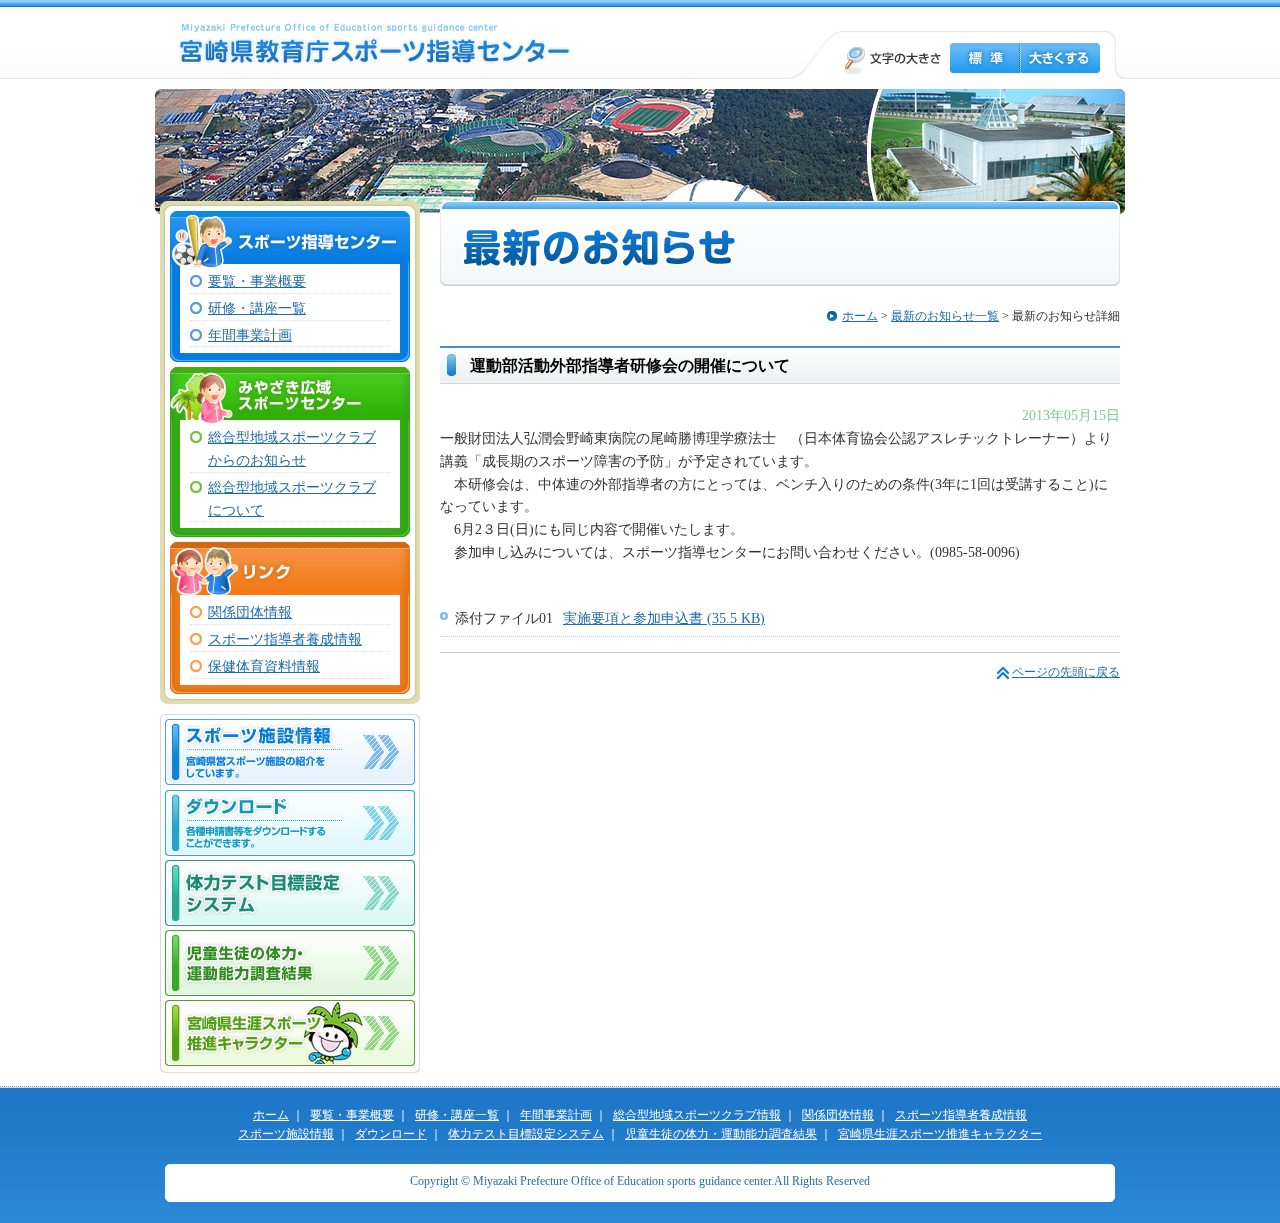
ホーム (860, 316)
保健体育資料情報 (264, 666)
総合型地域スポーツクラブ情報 (697, 1115)
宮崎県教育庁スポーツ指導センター (374, 43)
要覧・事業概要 (257, 281)
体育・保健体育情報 (290, 747)
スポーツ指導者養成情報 (285, 639)
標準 (985, 58)
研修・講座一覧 (257, 308)
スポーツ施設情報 (286, 1134)
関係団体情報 (250, 612)
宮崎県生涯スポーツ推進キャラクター (290, 1033)
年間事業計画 (250, 335)
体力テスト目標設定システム (290, 893)
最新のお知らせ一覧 (945, 316)
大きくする (1060, 58)
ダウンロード (290, 823)
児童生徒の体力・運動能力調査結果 (290, 963)
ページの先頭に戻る (1066, 672)
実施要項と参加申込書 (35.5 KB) (664, 618)
